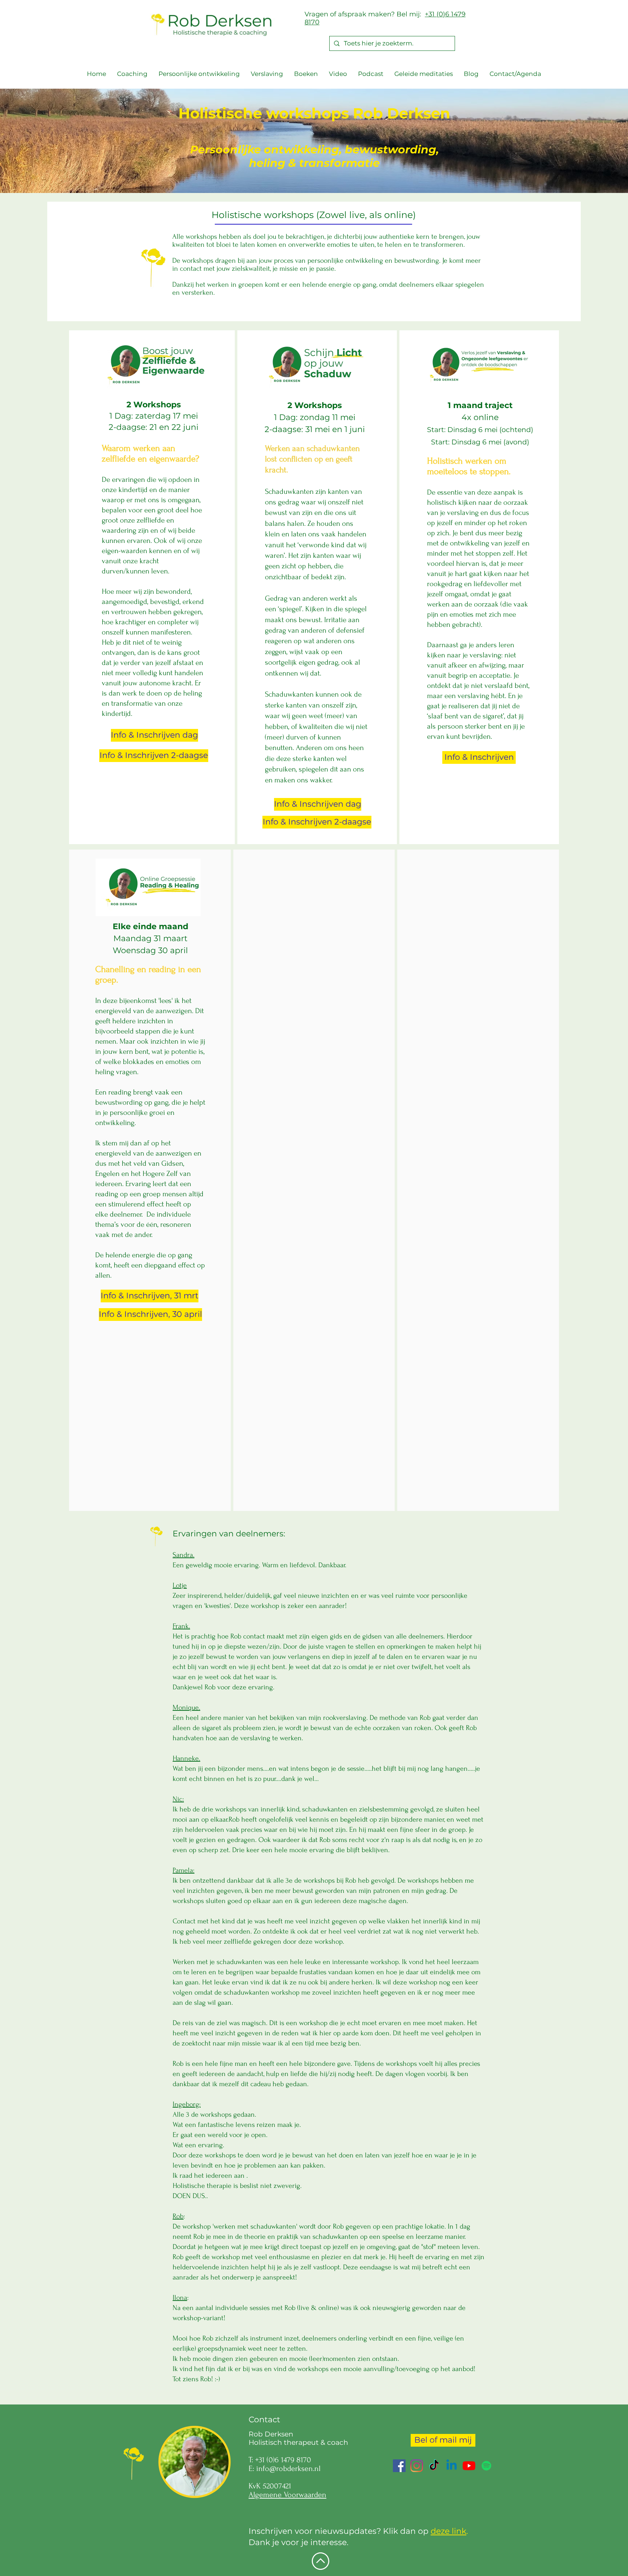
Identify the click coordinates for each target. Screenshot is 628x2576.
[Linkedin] (452, 2466)
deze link (448, 2531)
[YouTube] (469, 2466)
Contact (264, 2420)
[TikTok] (434, 2466)
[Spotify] (486, 2466)
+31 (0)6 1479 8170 (283, 2460)
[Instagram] (417, 2466)
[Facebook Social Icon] (399, 2466)
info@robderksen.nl (288, 2468)
